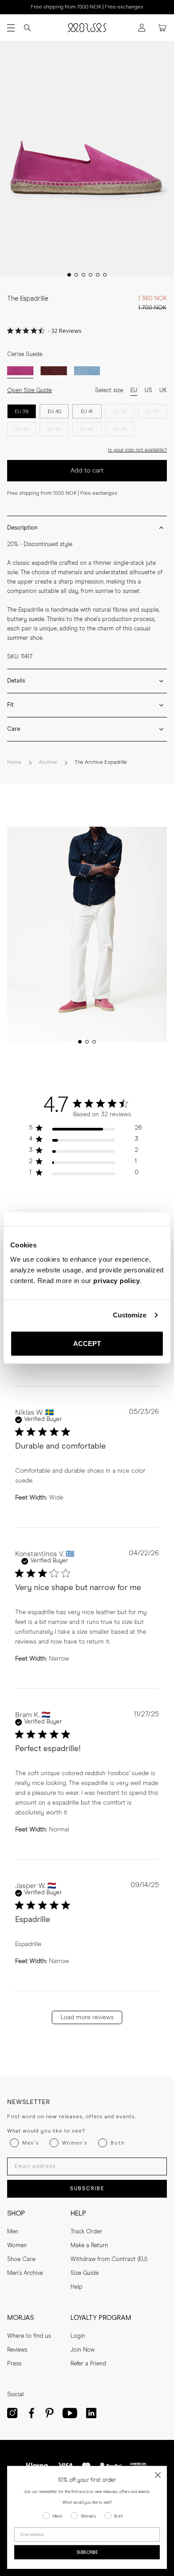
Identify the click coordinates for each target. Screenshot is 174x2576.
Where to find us (29, 2336)
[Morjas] (87, 28)
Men (13, 2232)
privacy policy (116, 1280)
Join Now (83, 2350)
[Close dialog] (158, 2475)
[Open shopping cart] (162, 28)
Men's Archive (25, 2273)
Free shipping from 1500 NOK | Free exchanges (87, 7)
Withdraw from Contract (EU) (109, 2259)
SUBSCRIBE (87, 2189)
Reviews (17, 2350)
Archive (48, 762)
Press (14, 2364)
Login (78, 2336)
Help (77, 2287)
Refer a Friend (88, 2364)
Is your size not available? (137, 450)
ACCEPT (87, 1343)
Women (17, 2246)
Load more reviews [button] (87, 2017)
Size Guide (85, 2273)
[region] (85, 1130)
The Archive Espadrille (101, 762)
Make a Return (89, 2246)
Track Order (86, 2232)
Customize (130, 1315)
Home (14, 762)
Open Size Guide (29, 391)
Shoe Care (21, 2259)
